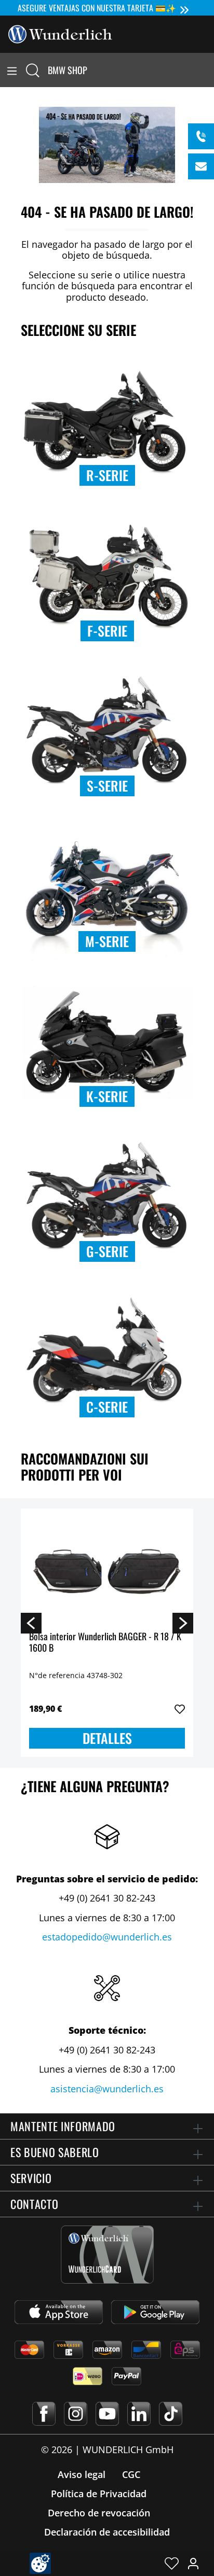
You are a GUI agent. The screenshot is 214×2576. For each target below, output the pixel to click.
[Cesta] (208, 70)
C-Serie (107, 1407)
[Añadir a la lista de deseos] (180, 1709)
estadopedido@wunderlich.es (107, 1937)
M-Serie (107, 941)
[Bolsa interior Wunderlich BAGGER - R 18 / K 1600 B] (107, 1569)
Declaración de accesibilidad (107, 2532)
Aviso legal (82, 2474)
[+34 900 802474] (201, 136)
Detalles (107, 1738)
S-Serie (107, 786)
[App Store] (59, 2312)
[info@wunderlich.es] (201, 166)
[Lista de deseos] (172, 2563)
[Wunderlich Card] (107, 2255)
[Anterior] (31, 1623)
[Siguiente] (183, 1623)
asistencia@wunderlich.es (107, 2089)
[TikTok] (171, 2414)
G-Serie (107, 1251)
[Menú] (12, 70)
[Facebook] (44, 2414)
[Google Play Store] (155, 2312)
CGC (131, 2474)
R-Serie (107, 475)
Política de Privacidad (99, 2494)
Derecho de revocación (99, 2513)
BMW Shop (68, 70)
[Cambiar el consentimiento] (40, 2563)
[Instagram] (76, 2414)
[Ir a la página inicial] (60, 33)
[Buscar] (33, 70)
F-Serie (107, 631)
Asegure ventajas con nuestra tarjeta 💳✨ (97, 8)
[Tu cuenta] (193, 2563)
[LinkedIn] (139, 2414)
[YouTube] (107, 2414)
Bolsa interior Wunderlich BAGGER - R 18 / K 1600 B (105, 1643)
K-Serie (107, 1096)
